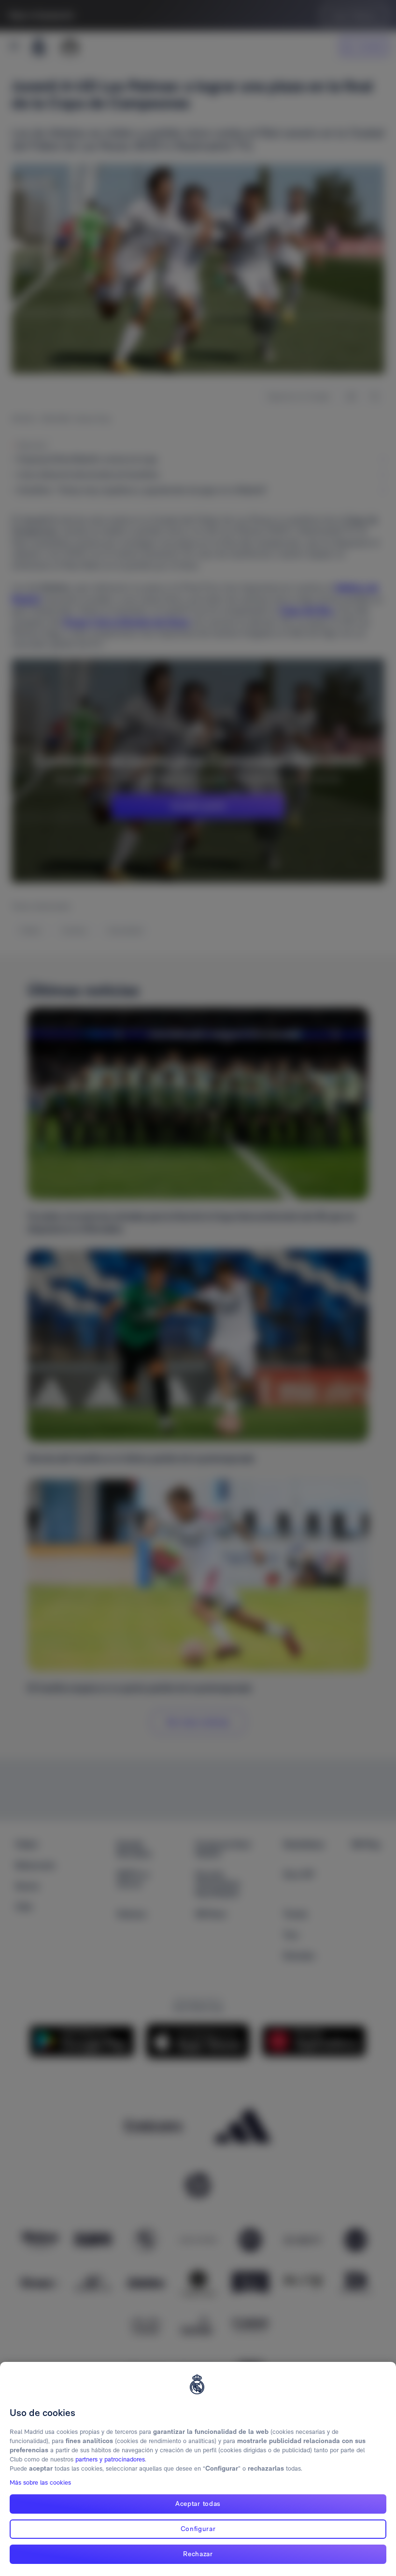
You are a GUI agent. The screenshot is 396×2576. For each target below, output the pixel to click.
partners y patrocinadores (110, 2459)
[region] (198, 2469)
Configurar (198, 2529)
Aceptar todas (198, 2504)
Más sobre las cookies (40, 2482)
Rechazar (198, 2554)
